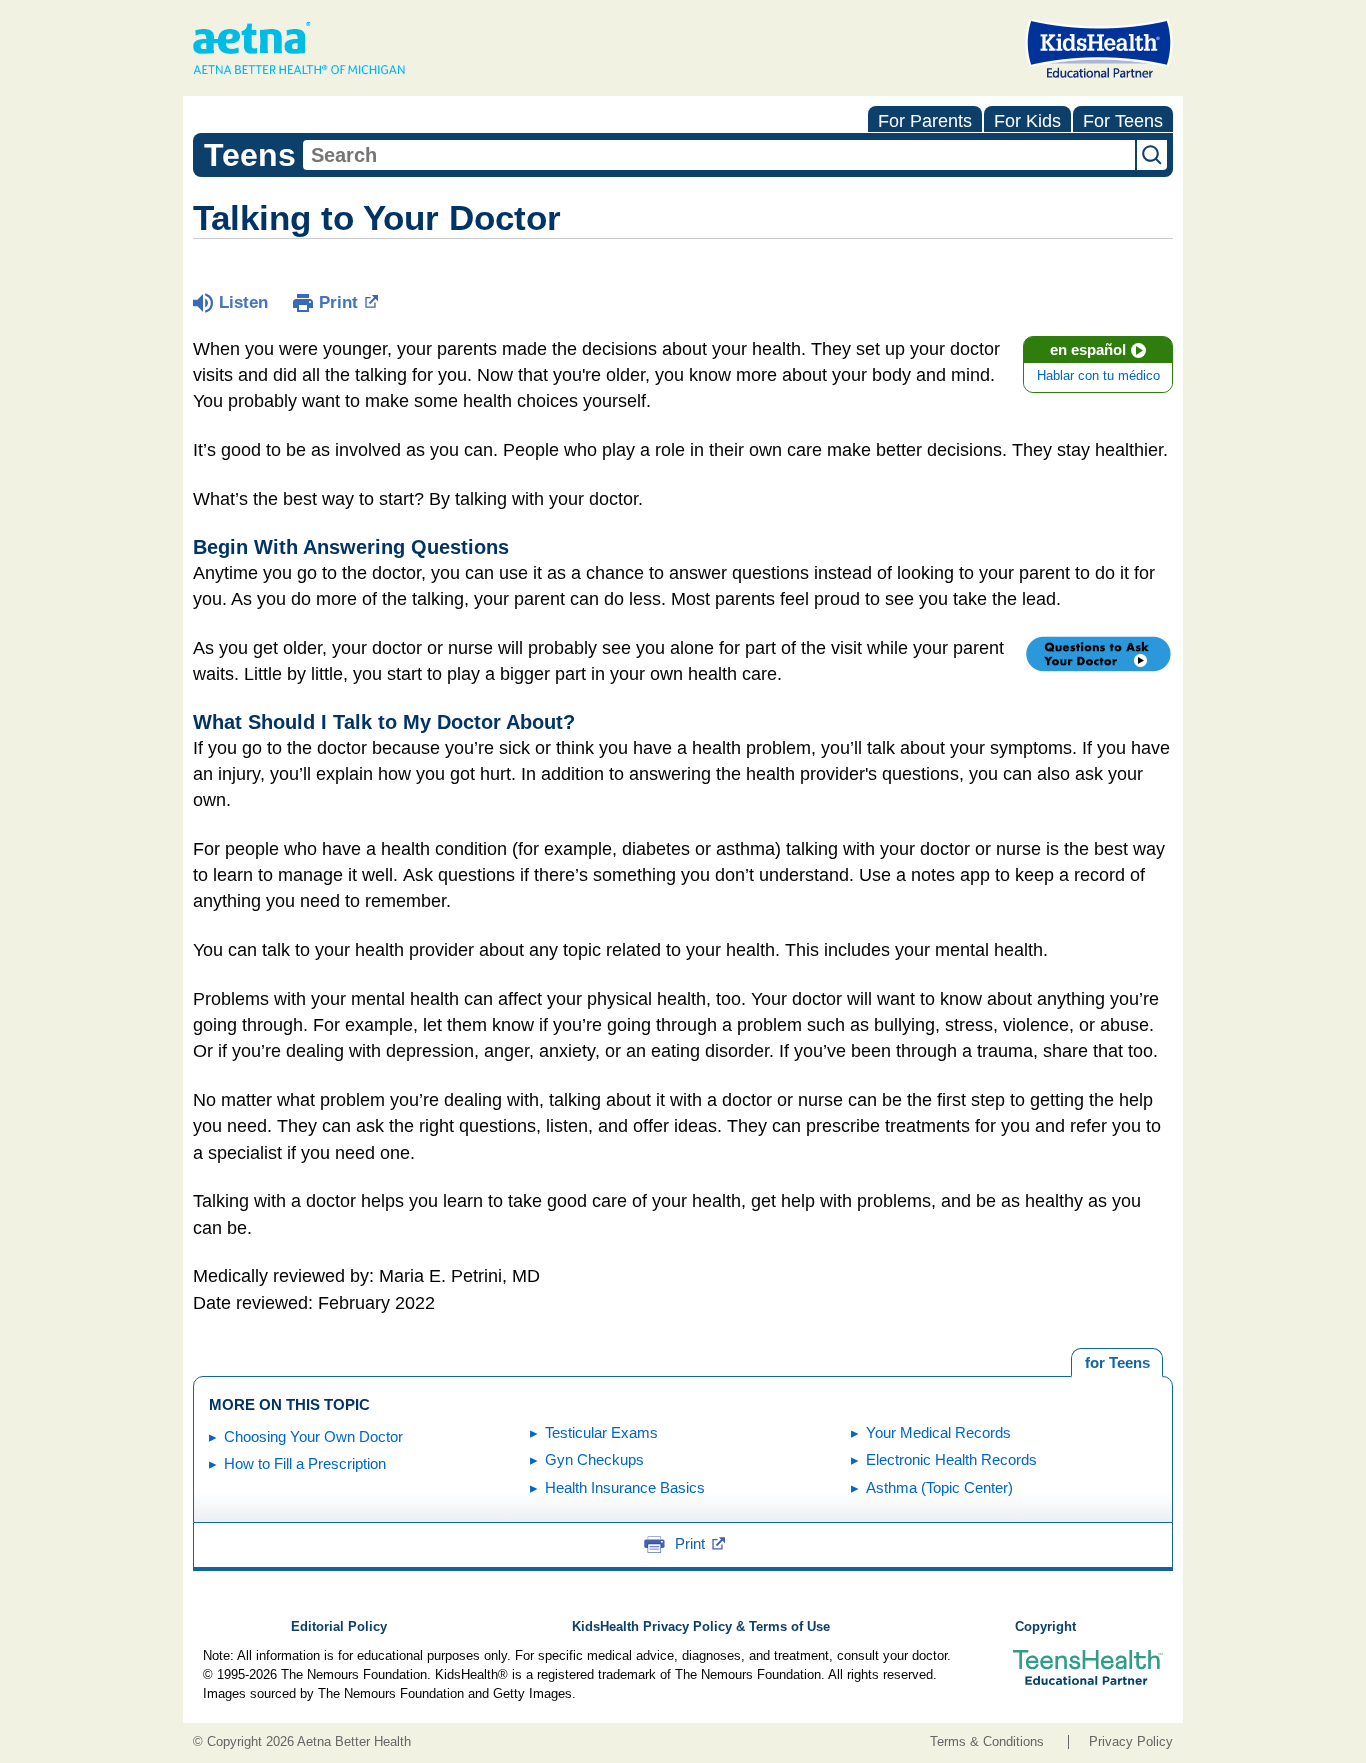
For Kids (1027, 121)
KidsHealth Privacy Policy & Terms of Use (701, 1627)
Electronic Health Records (951, 1459)
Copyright (1045, 1627)
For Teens (1123, 121)
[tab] (1117, 1363)
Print (338, 302)
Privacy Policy (1131, 1742)
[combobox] (719, 155)
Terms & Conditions (987, 1742)
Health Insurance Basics (625, 1487)
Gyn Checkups (594, 1459)
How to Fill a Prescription (305, 1463)
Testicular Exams (601, 1432)
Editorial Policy (339, 1627)
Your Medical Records (938, 1432)
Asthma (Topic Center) (939, 1487)
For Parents (925, 121)
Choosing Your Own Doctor (313, 1436)
